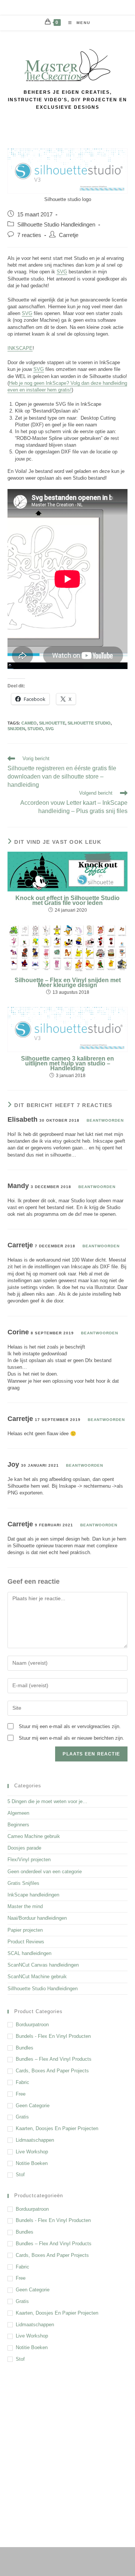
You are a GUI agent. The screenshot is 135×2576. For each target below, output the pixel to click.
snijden (16, 729)
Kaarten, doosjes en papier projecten (57, 2128)
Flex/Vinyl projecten (29, 1860)
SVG (62, 272)
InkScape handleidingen (33, 1895)
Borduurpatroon (32, 2025)
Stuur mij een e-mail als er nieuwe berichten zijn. (71, 1738)
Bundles (25, 2048)
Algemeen (18, 1813)
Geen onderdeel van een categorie (45, 1872)
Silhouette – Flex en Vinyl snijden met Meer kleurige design (68, 983)
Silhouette (52, 723)
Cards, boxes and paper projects (52, 2071)
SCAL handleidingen (29, 1953)
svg (50, 729)
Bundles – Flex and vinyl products (54, 2059)
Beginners (18, 1825)
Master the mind (25, 1906)
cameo (29, 723)
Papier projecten (25, 1930)
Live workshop (32, 2152)
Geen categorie (33, 2106)
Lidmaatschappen (35, 2140)
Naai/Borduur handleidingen (37, 1918)
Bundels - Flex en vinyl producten (53, 2036)
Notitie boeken (32, 2163)
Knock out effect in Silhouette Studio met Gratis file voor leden (67, 901)
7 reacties (29, 235)
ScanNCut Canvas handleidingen (43, 1965)
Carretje (69, 235)
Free (21, 2094)
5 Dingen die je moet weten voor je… (47, 1801)
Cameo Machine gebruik (34, 1836)
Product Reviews (26, 1942)
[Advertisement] (67, 2446)
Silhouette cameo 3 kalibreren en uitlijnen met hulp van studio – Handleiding (67, 1064)
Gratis (22, 2117)
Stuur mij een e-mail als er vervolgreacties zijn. (70, 1726)
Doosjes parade (24, 1848)
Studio (35, 729)
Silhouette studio (89, 723)
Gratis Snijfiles (23, 1883)
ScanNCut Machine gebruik (37, 1977)
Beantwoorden (105, 1120)
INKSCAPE (20, 348)
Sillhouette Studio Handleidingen (56, 225)
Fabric (22, 2082)
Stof (20, 2175)
